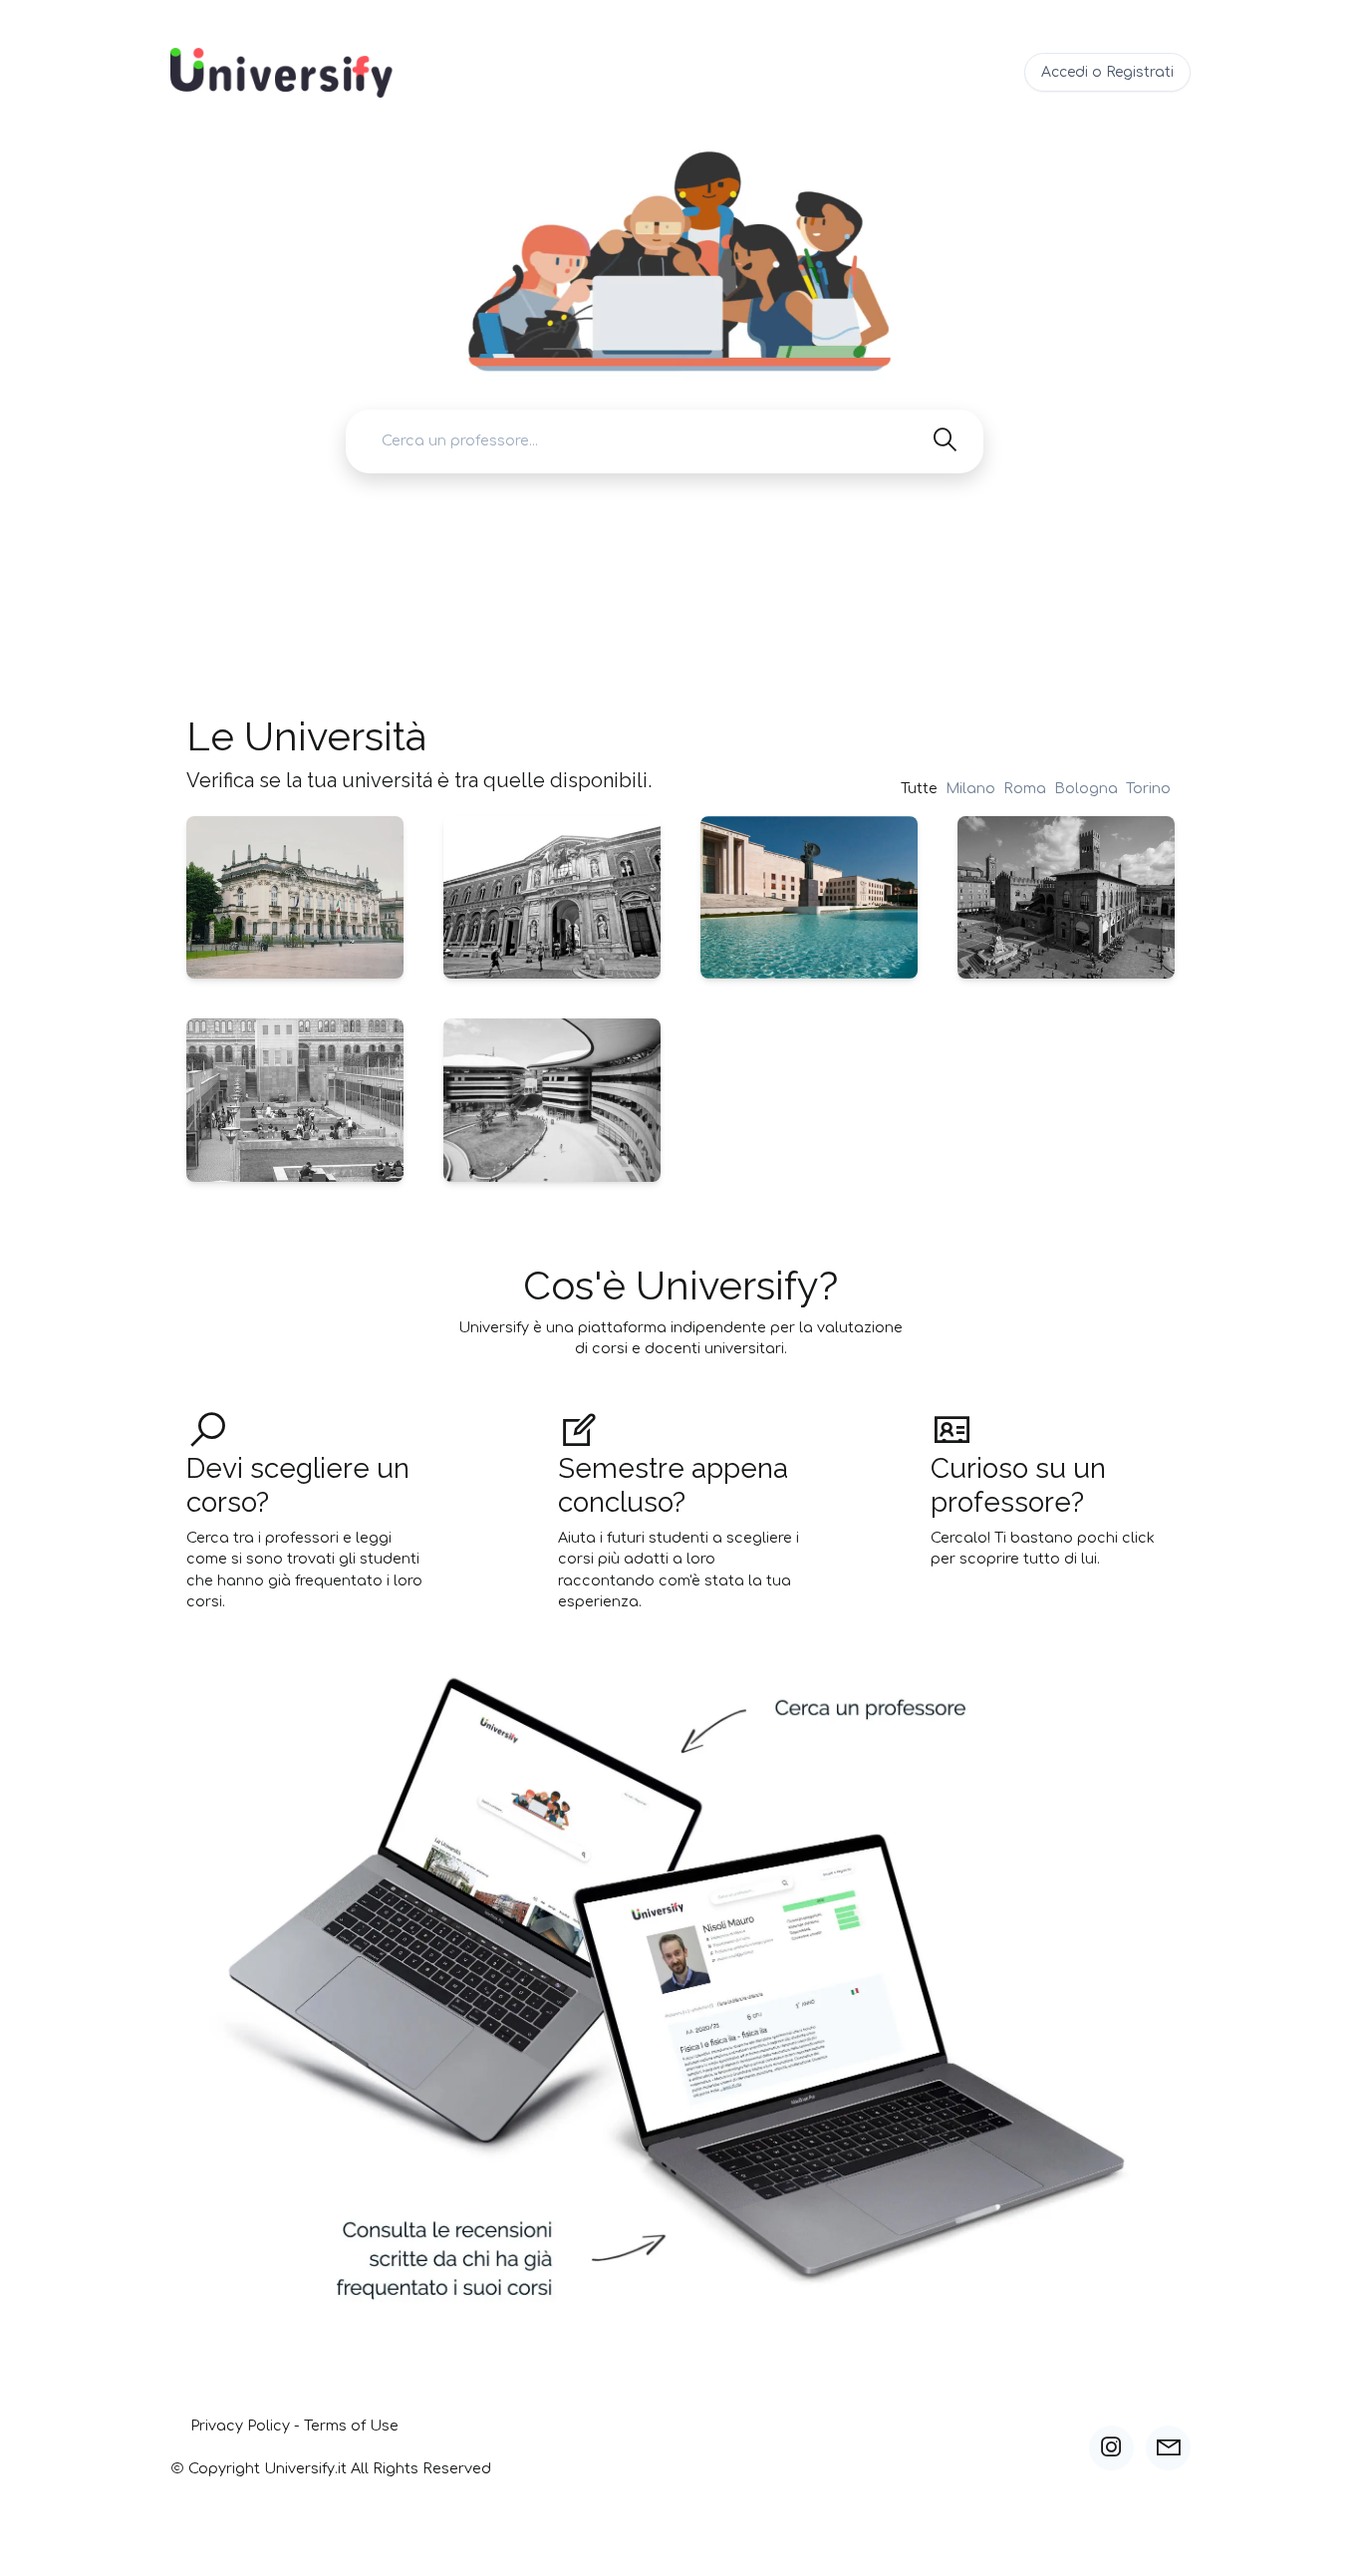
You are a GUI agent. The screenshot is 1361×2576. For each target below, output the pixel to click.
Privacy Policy (240, 2426)
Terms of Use (351, 2426)
